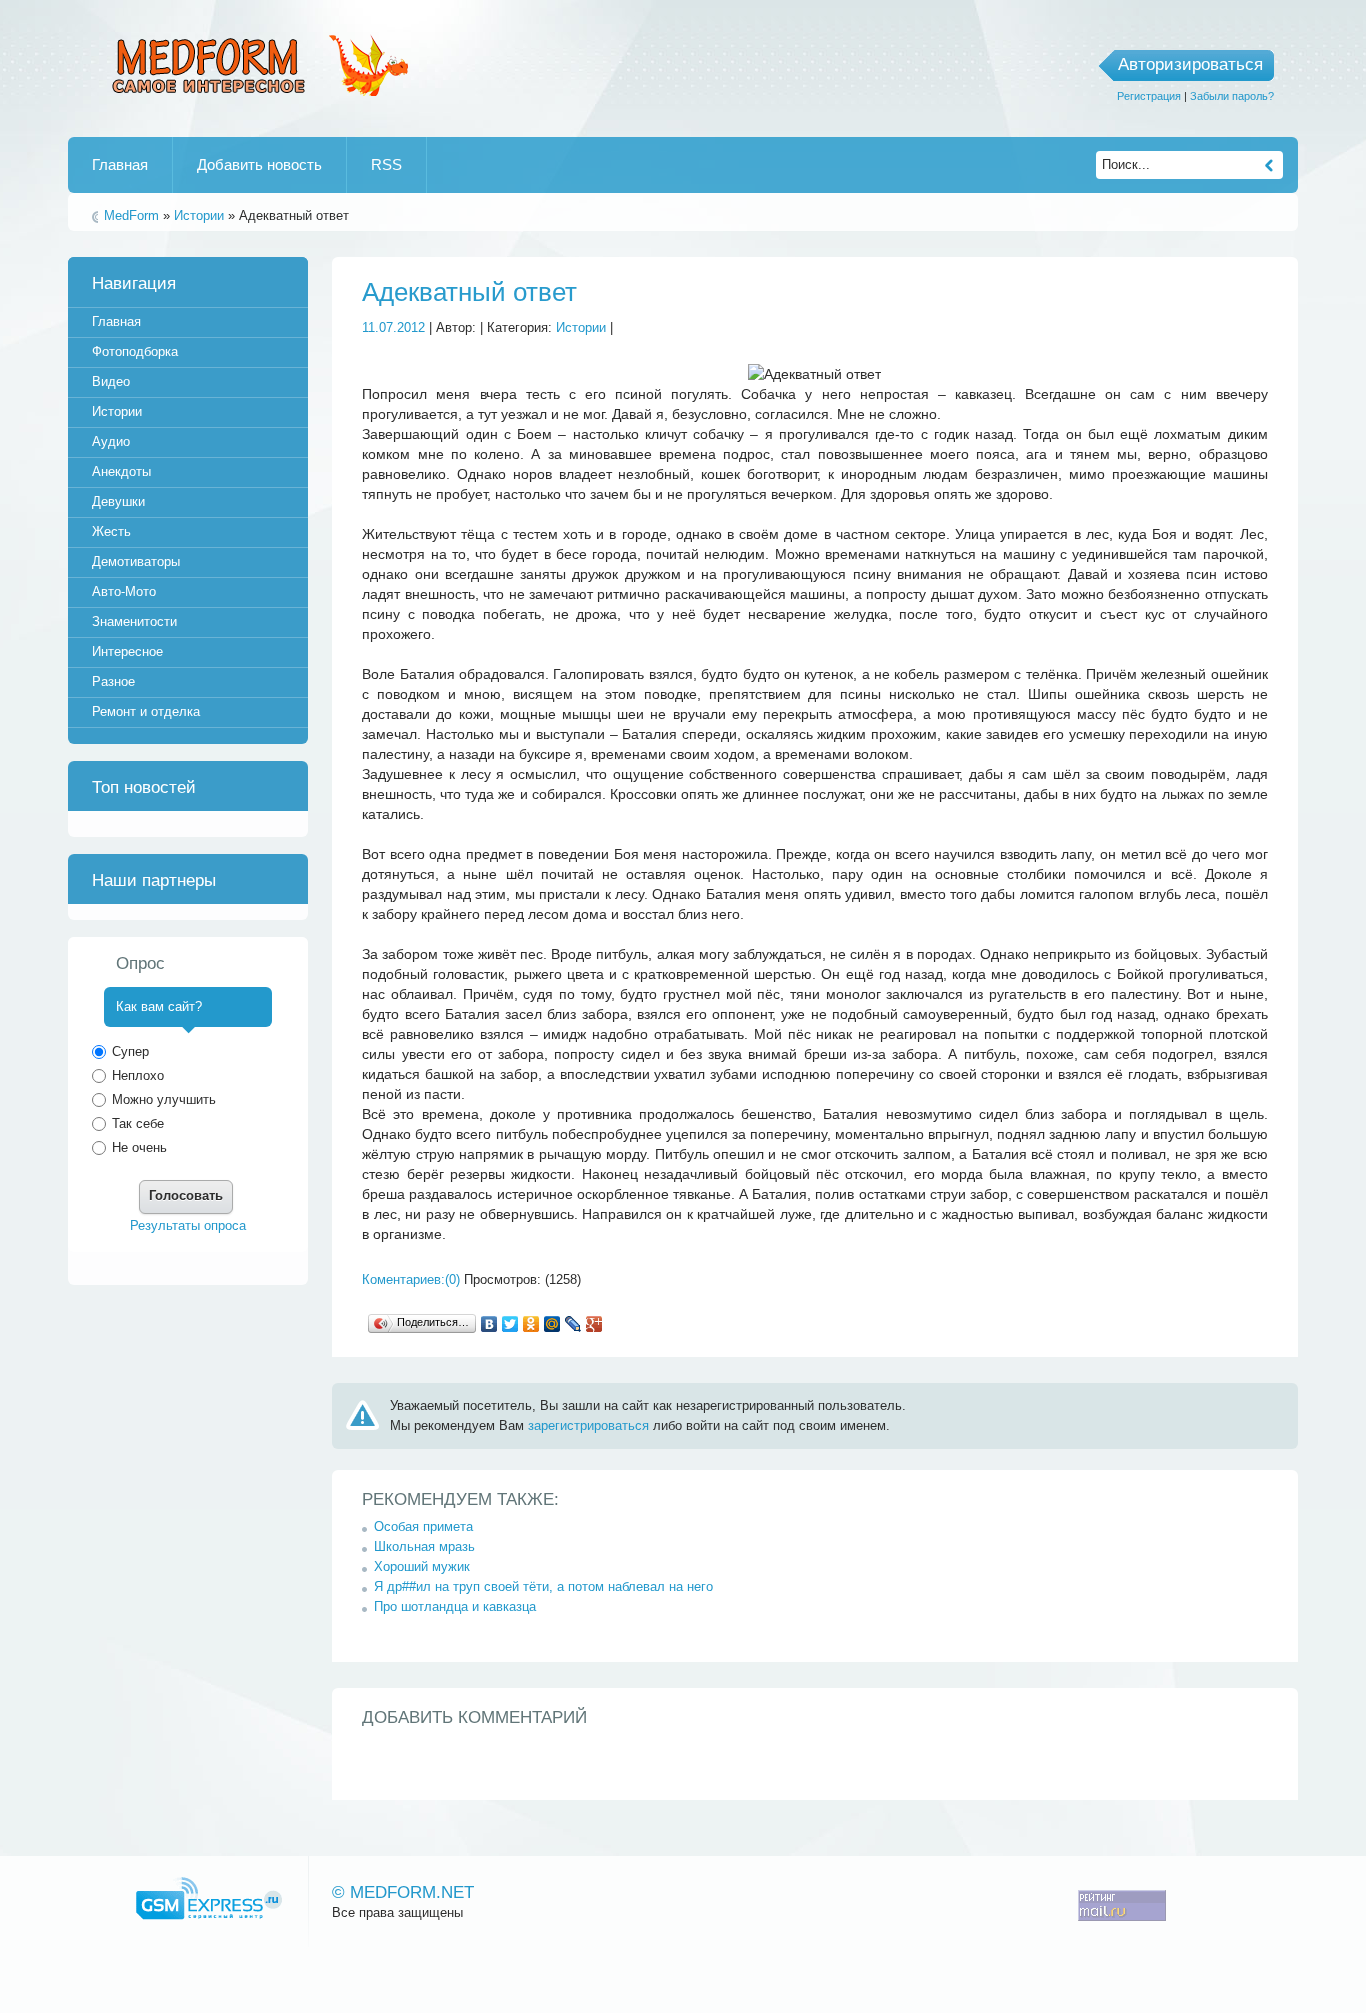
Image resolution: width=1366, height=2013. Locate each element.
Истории (199, 215)
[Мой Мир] (552, 1324)
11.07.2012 (393, 327)
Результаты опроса (188, 1225)
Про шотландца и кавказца (455, 1606)
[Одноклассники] (531, 1324)
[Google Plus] (594, 1324)
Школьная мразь (424, 1546)
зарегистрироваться (588, 1425)
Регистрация (1149, 96)
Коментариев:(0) (411, 1279)
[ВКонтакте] (489, 1324)
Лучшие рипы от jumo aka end (256, 63)
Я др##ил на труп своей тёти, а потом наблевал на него (543, 1586)
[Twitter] (510, 1324)
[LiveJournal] (573, 1324)
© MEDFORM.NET (403, 1892)
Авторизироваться (1190, 64)
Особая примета (423, 1526)
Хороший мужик (422, 1566)
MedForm (131, 215)
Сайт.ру (209, 1898)
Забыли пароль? (1232, 96)
